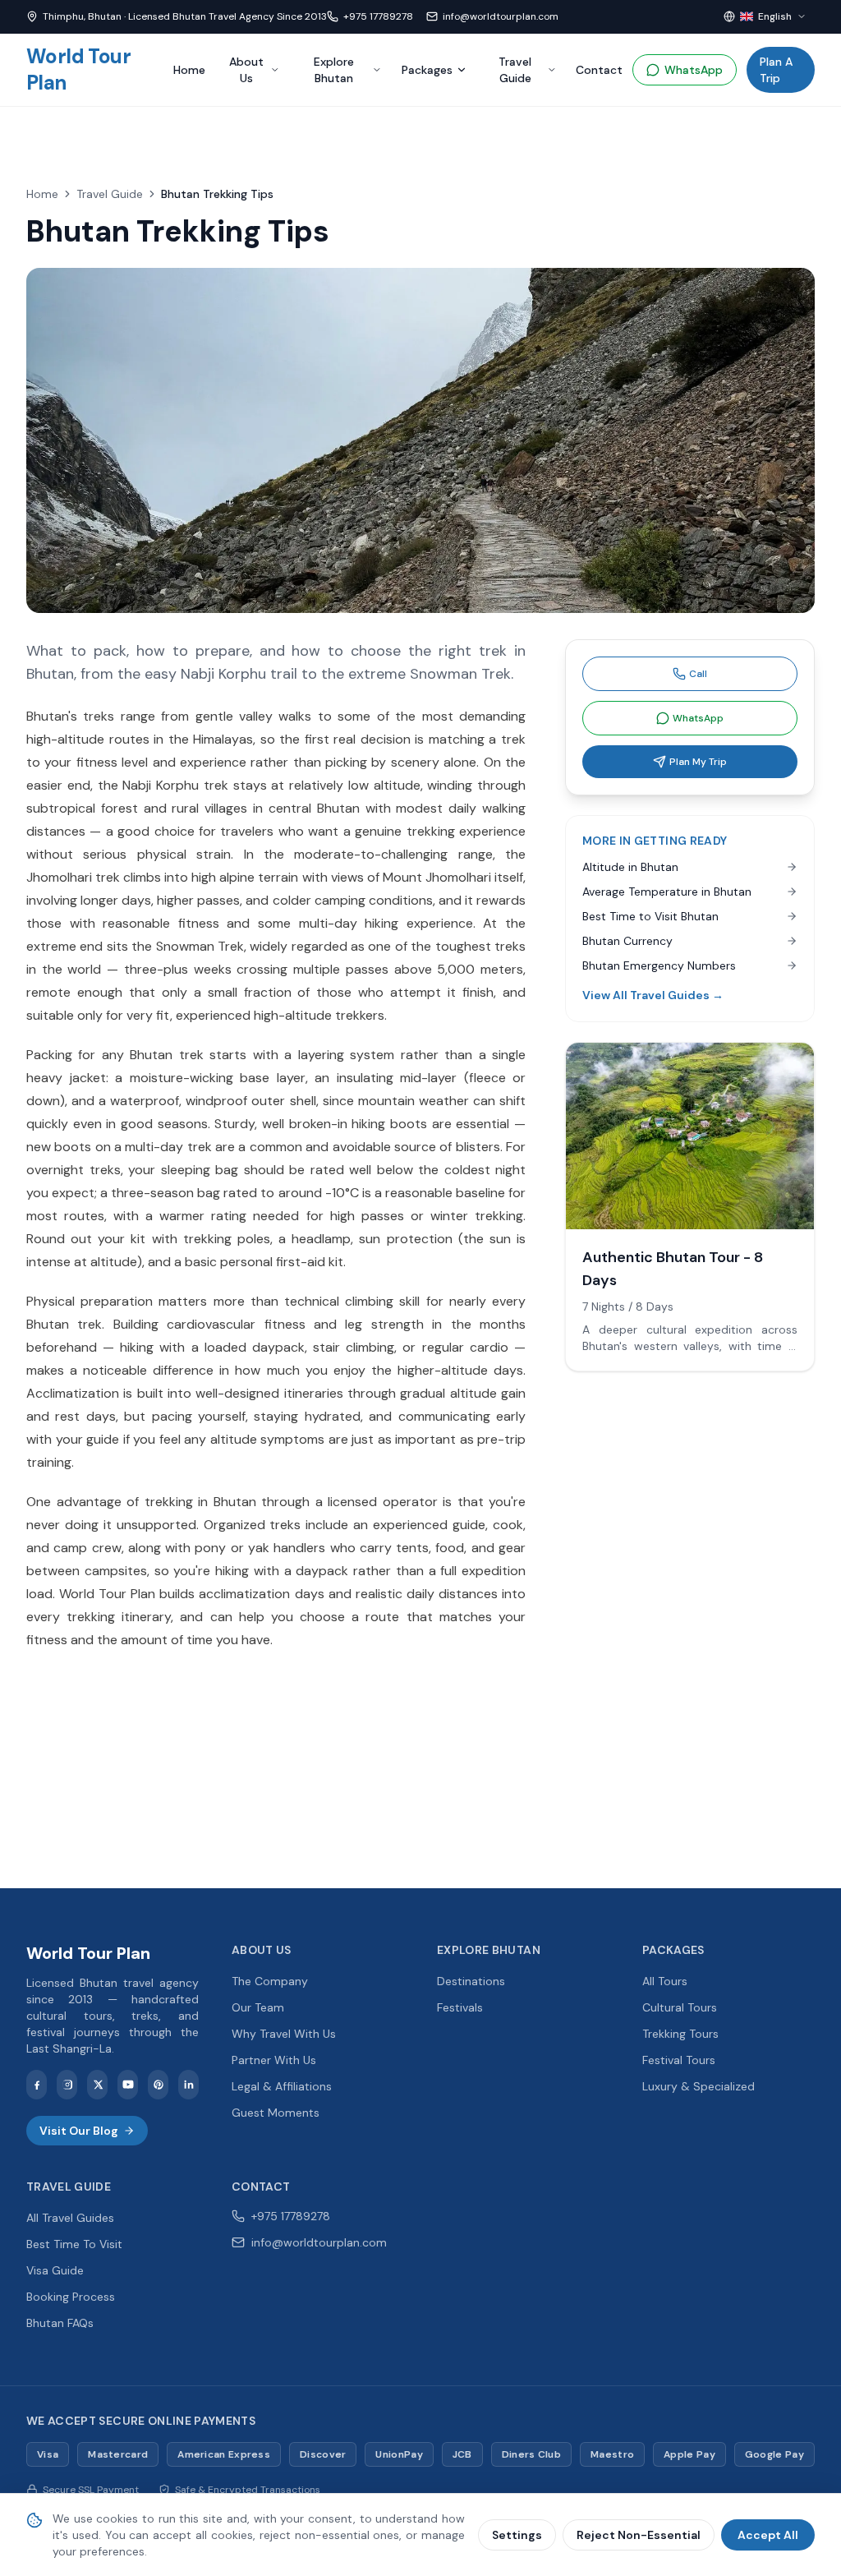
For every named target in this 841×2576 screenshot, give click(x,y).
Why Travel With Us (284, 2034)
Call (698, 674)
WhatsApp (694, 70)
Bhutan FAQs (60, 2323)
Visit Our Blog (79, 2131)
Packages (427, 70)
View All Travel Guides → (653, 995)
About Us (246, 70)
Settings (517, 2535)
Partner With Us (274, 2060)
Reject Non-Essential (639, 2535)
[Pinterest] (158, 2085)
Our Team (258, 2007)
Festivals (460, 2007)
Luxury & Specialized (699, 2086)
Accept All (768, 2535)
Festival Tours (679, 2060)
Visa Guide (55, 2270)
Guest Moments (276, 2113)
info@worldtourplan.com (501, 16)
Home (189, 70)
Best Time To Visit (74, 2244)
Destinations (471, 1981)
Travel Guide (515, 70)
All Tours (665, 1981)
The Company (270, 1981)
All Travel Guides (70, 2218)
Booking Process (71, 2297)
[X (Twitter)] (97, 2085)
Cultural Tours (680, 2007)
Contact (599, 70)
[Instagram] (67, 2085)
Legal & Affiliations (282, 2086)
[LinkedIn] (188, 2085)
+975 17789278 (378, 16)
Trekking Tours (680, 2034)
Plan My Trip (698, 762)
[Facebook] (37, 2085)
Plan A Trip (776, 70)
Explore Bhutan (334, 70)
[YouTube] (128, 2085)
